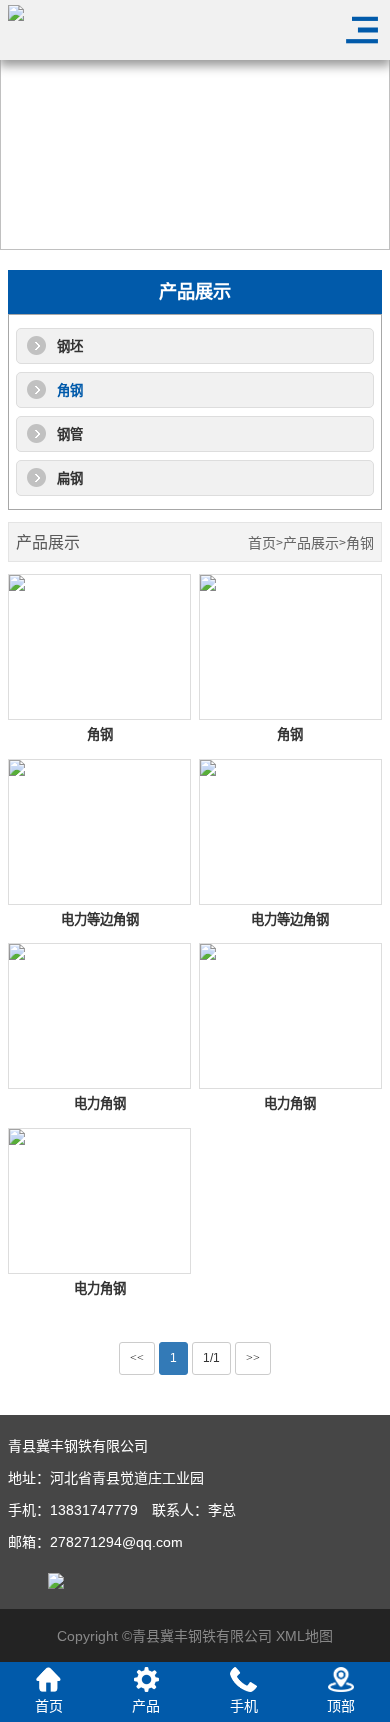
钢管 (70, 434)
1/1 (211, 1358)
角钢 (70, 390)
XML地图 (304, 1636)
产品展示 (311, 543)
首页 (262, 543)
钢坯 (70, 346)
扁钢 (70, 478)
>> (253, 1358)
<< (137, 1358)
